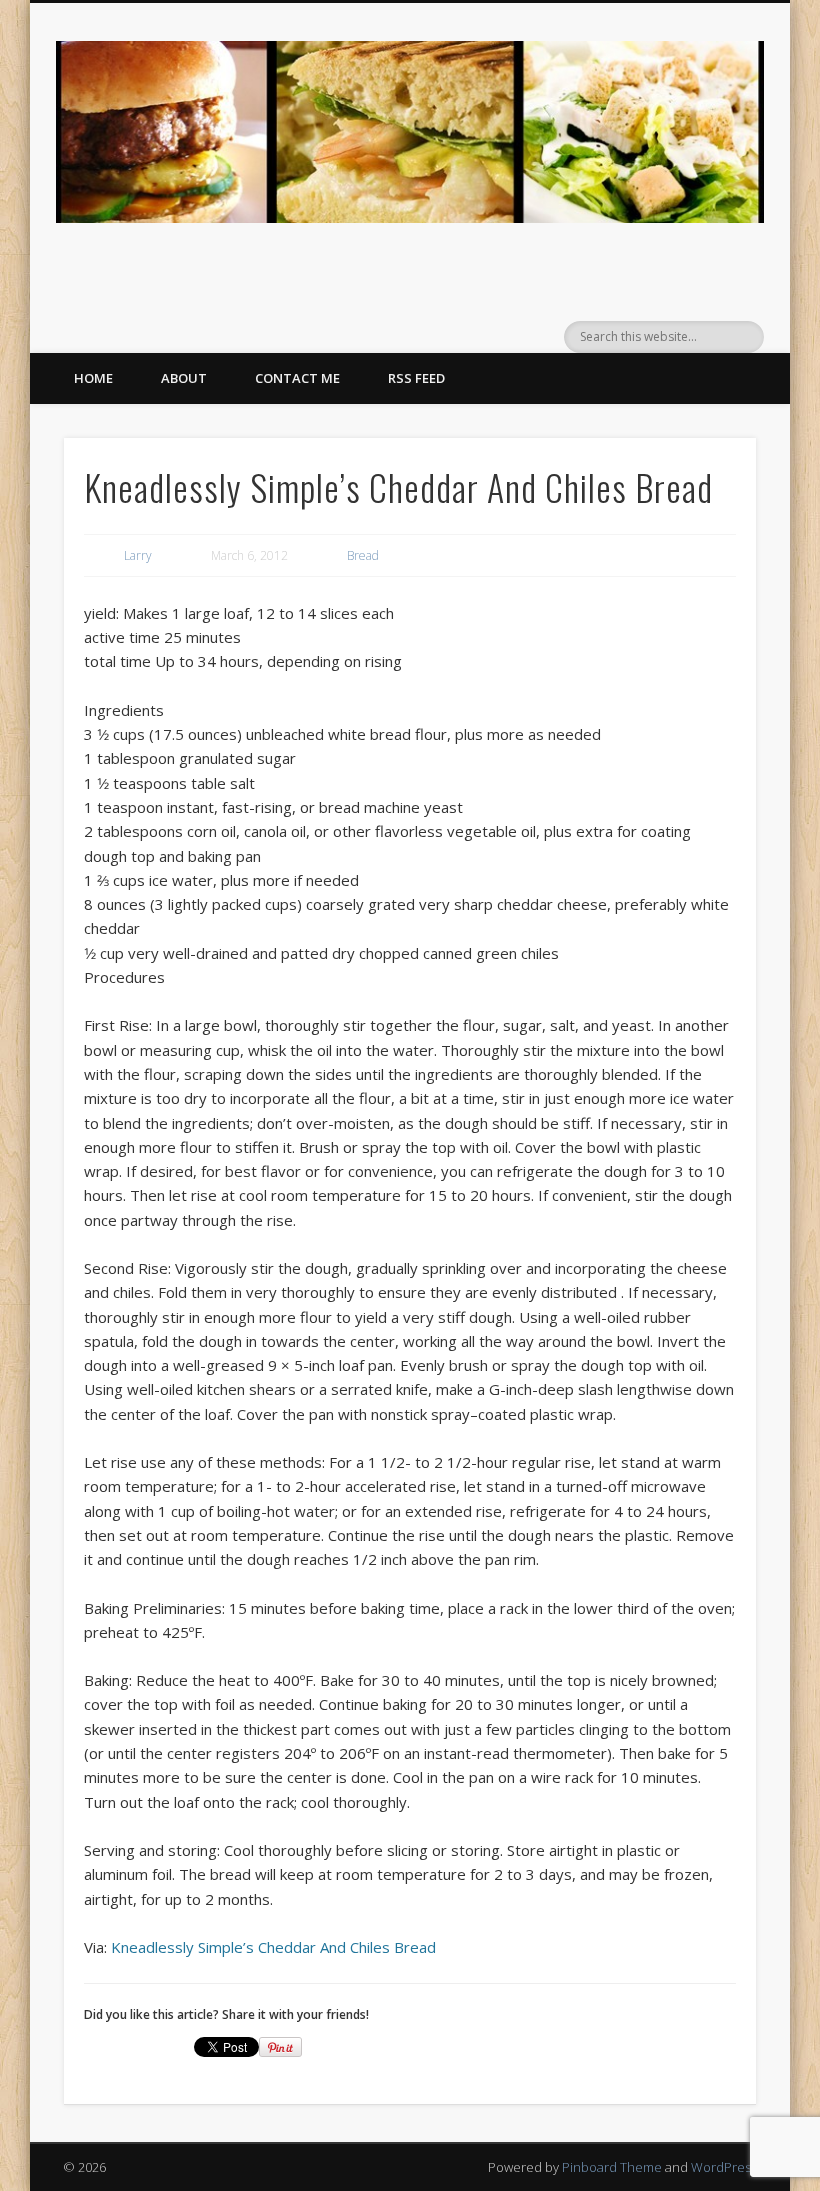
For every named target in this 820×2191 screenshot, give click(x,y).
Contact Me (297, 378)
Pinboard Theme (612, 2167)
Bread (363, 555)
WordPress (724, 2167)
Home (93, 378)
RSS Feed (416, 378)
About (184, 378)
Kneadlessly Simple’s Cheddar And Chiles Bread (273, 1947)
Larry (138, 555)
